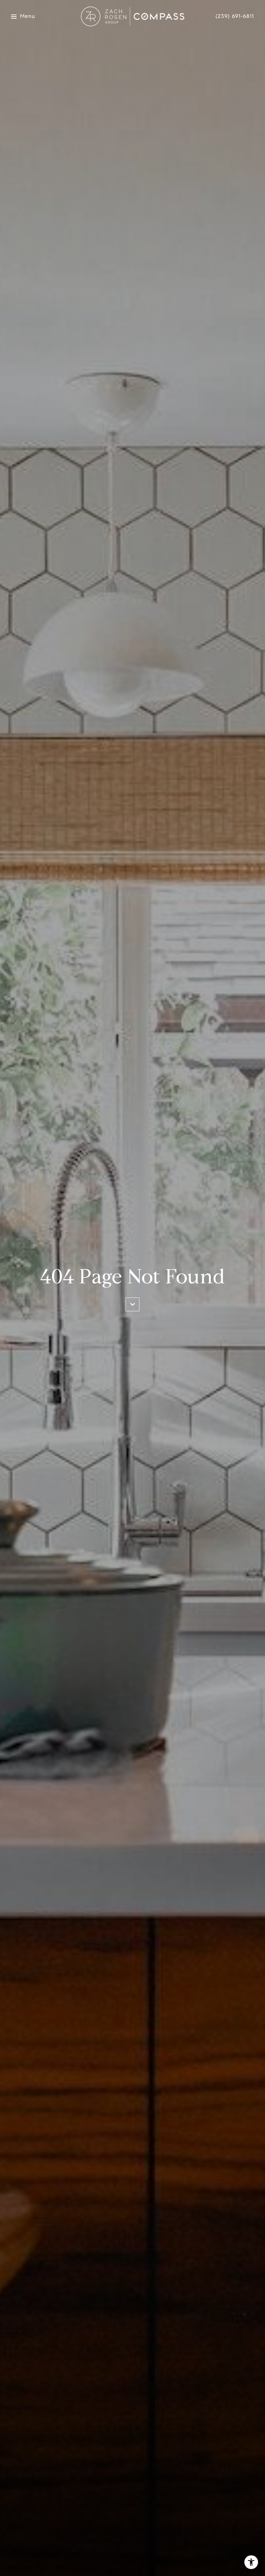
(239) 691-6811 (235, 16)
